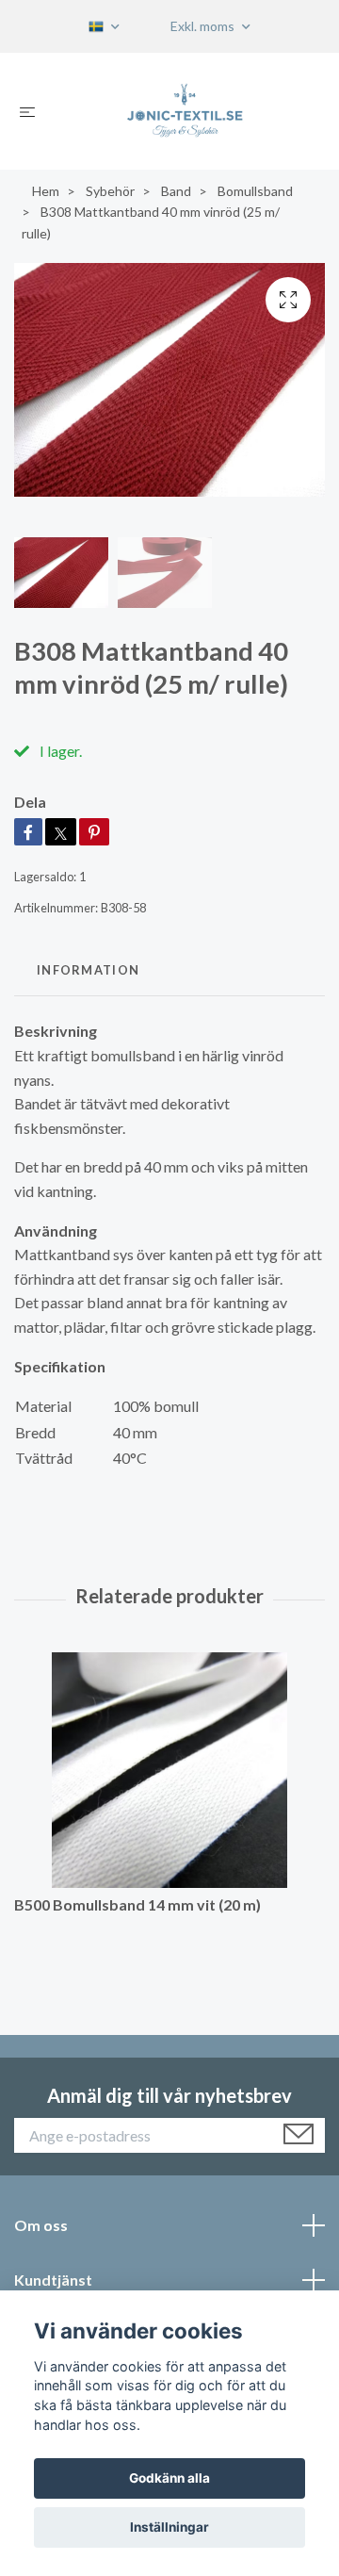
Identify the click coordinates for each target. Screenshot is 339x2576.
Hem (46, 191)
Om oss (41, 2225)
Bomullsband (255, 191)
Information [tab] (88, 970)
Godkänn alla (169, 2478)
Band (176, 191)
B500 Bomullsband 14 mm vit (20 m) (137, 1904)
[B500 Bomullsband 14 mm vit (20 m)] (169, 1770)
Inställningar (169, 2527)
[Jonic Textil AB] (185, 111)
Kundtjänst (53, 2280)
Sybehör (110, 191)
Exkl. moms (204, 26)
